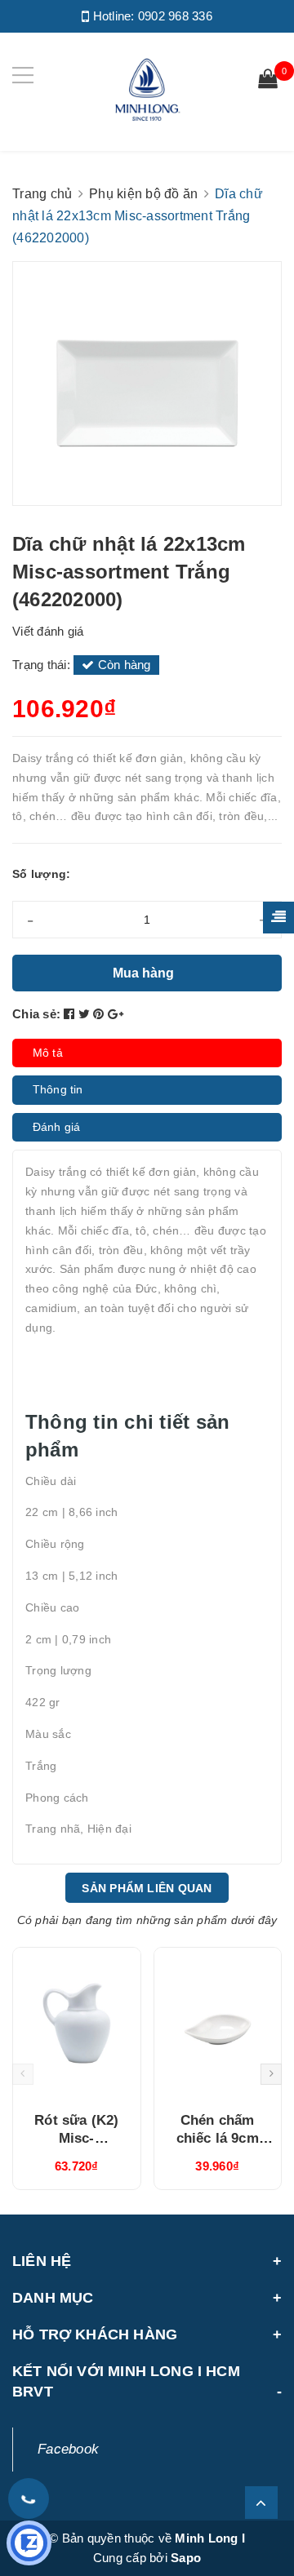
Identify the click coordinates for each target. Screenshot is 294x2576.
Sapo (186, 2558)
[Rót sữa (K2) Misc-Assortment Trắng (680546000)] (77, 2024)
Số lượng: (41, 874)
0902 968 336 (175, 16)
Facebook (68, 2449)
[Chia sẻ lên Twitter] (86, 1014)
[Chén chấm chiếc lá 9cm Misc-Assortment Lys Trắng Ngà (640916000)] (218, 2024)
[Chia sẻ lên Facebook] (71, 1014)
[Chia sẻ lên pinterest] (100, 1014)
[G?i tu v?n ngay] (29, 2543)
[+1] (116, 1014)
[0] (268, 81)
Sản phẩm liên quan (147, 1888)
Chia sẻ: (36, 1014)
